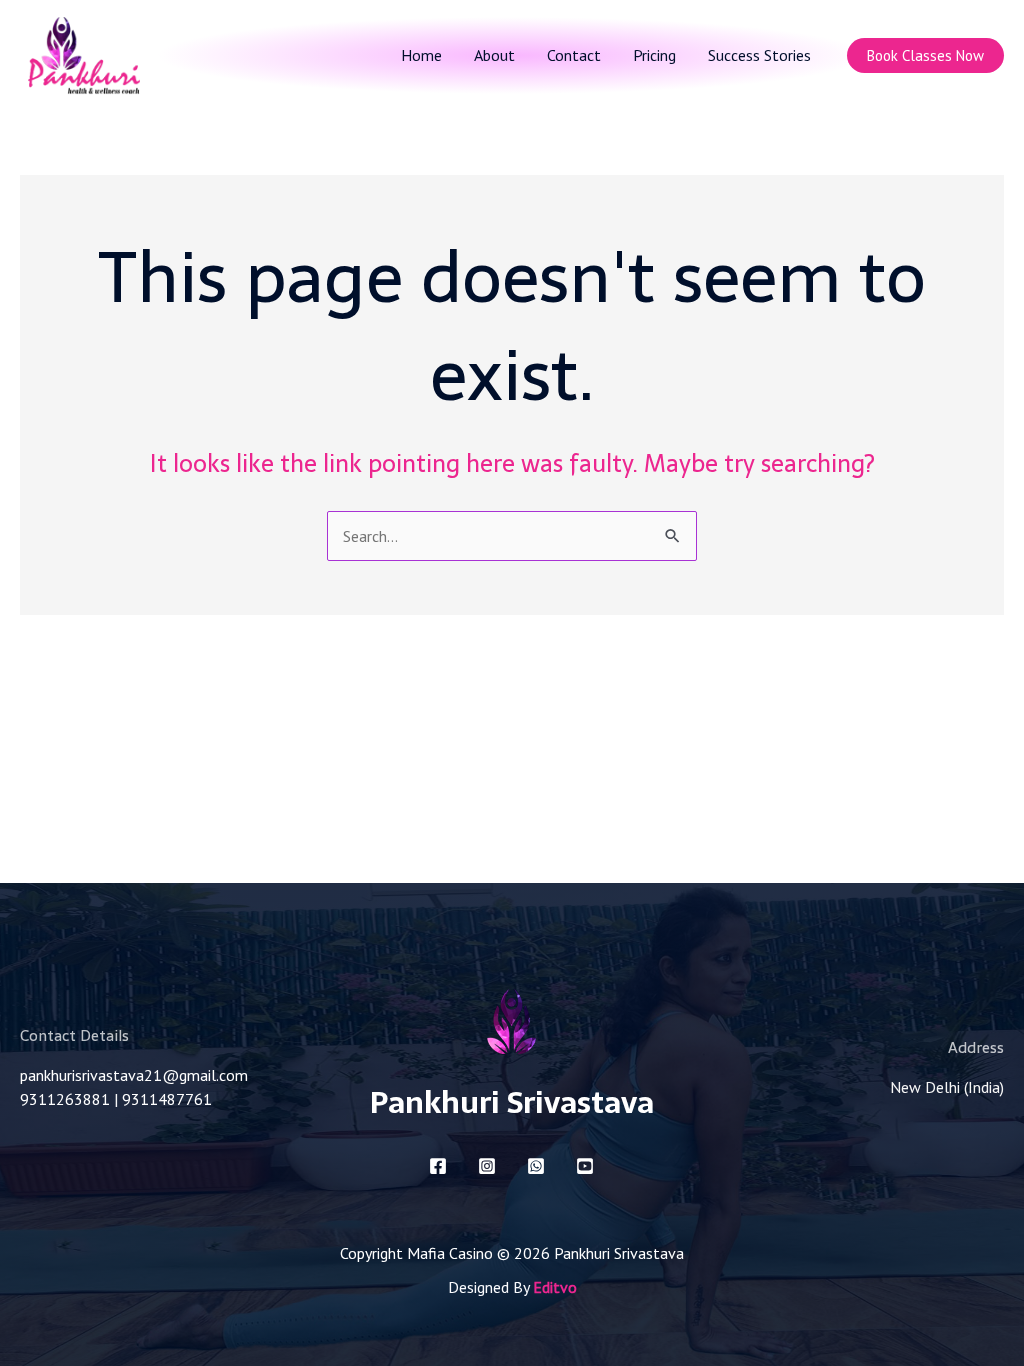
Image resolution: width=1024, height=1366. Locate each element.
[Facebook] (438, 1166)
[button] (925, 55)
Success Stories (759, 55)
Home (421, 55)
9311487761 (167, 1099)
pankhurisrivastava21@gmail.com (134, 1075)
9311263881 (65, 1099)
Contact (574, 55)
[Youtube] (585, 1166)
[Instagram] (487, 1166)
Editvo (555, 1287)
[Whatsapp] (536, 1166)
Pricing (654, 55)
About (494, 55)
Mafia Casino (450, 1253)
